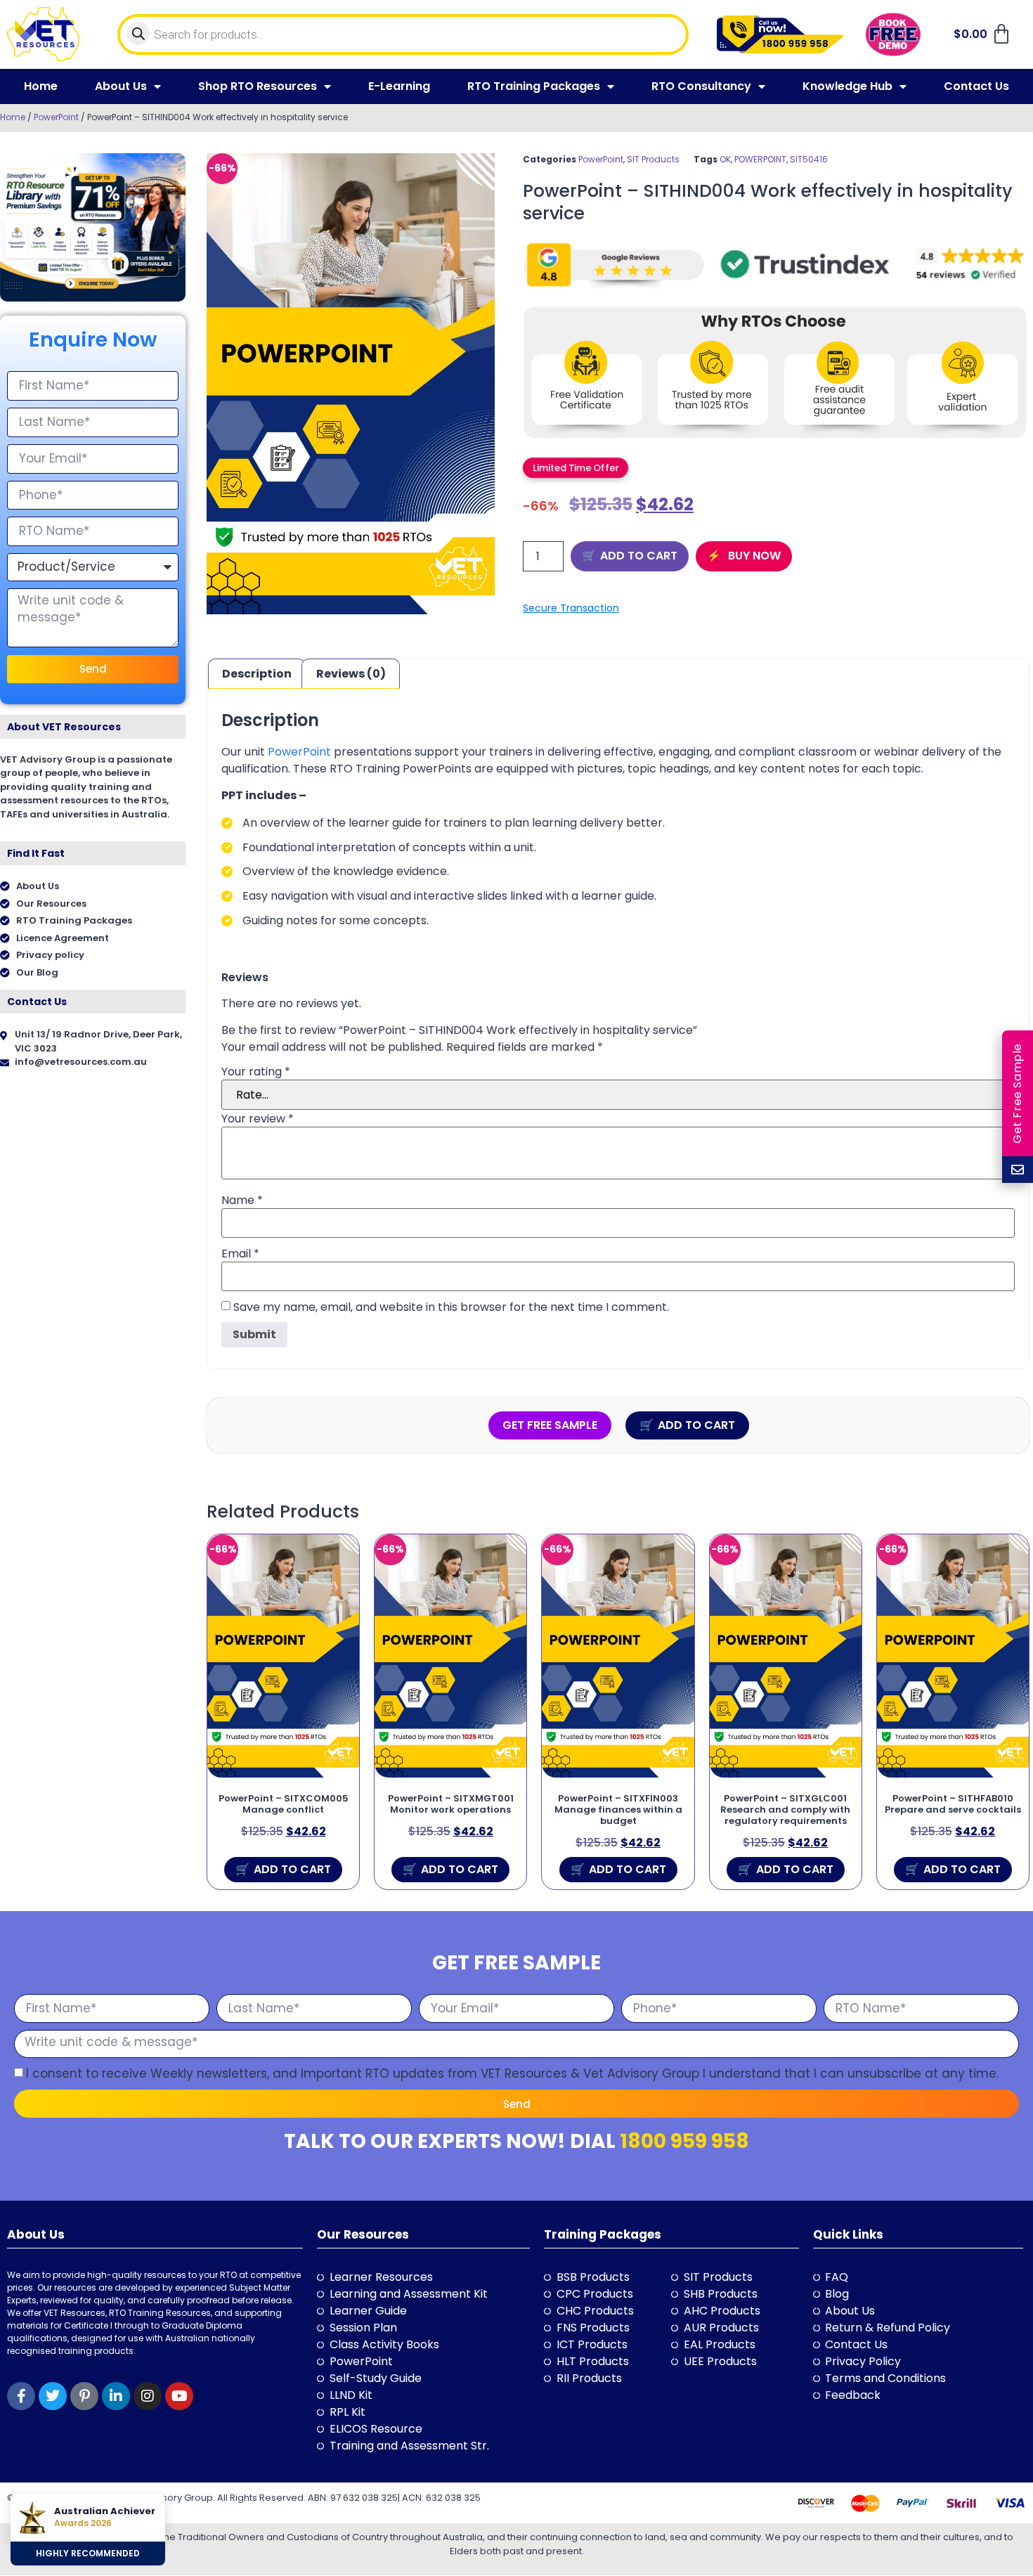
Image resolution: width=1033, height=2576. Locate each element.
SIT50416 (809, 159)
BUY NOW (753, 556)
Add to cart (639, 556)
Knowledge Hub (847, 86)
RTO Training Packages (534, 86)
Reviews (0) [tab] (351, 674)
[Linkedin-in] (116, 2396)
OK (725, 159)
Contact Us (976, 86)
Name (242, 1200)
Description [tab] (257, 674)
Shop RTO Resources (258, 86)
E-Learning (399, 86)
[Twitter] (53, 2396)
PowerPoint (56, 117)
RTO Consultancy (701, 86)
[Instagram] (148, 2396)
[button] (576, 467)
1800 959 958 (684, 2141)
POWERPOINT (760, 159)
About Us (121, 86)
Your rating (256, 1072)
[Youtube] (179, 2396)
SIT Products (653, 159)
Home (41, 86)
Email (240, 1254)
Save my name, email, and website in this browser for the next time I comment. (451, 1307)
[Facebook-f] (21, 2396)
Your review (258, 1119)
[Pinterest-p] (84, 2396)
